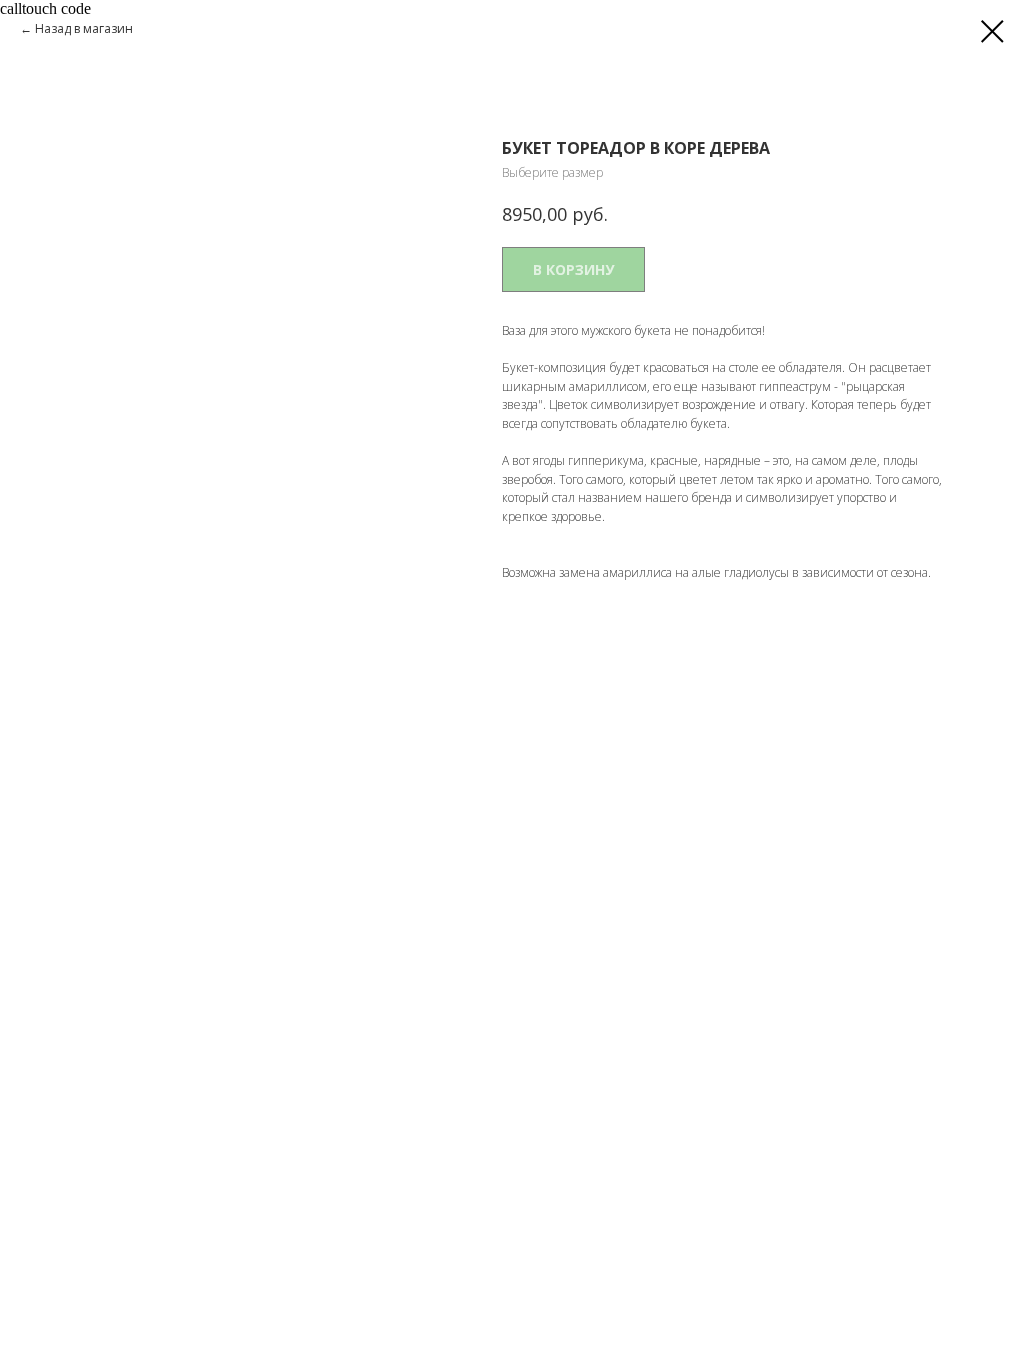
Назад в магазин (84, 28)
